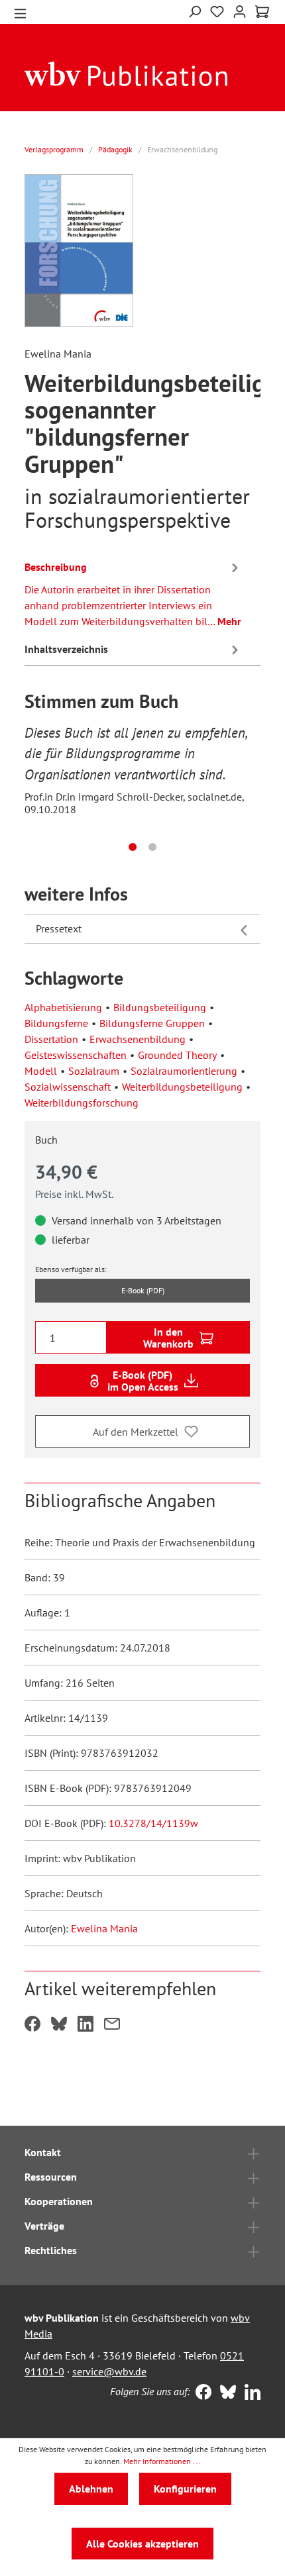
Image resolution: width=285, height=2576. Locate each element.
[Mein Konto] (240, 10)
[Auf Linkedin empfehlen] (85, 2025)
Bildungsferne (56, 1023)
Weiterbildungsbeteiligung (182, 1087)
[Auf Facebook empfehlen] (32, 2025)
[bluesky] (225, 2393)
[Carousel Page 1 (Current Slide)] (133, 847)
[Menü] (20, 12)
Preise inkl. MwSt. (74, 1194)
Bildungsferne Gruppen (152, 1023)
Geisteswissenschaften (76, 1055)
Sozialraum (94, 1071)
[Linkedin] (250, 2393)
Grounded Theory (177, 1055)
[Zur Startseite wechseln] (126, 73)
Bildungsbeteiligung (160, 1007)
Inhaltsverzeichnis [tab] (66, 649)
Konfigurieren (185, 2489)
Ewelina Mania (104, 1928)
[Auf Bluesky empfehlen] (59, 2025)
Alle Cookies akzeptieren (142, 2544)
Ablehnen (91, 2489)
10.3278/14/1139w (153, 1823)
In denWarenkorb (168, 1338)
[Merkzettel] (217, 12)
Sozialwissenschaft (68, 1087)
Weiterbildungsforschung (82, 1103)
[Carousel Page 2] (152, 847)
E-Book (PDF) (143, 1290)
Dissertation (51, 1039)
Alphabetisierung (63, 1007)
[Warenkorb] (262, 12)
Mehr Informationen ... (162, 2461)
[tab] (133, 592)
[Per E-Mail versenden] (112, 2025)
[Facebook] (200, 2393)
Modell (41, 1071)
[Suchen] (195, 10)
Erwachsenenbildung (138, 1039)
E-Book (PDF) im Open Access (143, 1381)
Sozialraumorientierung (184, 1071)
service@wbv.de (109, 2371)
